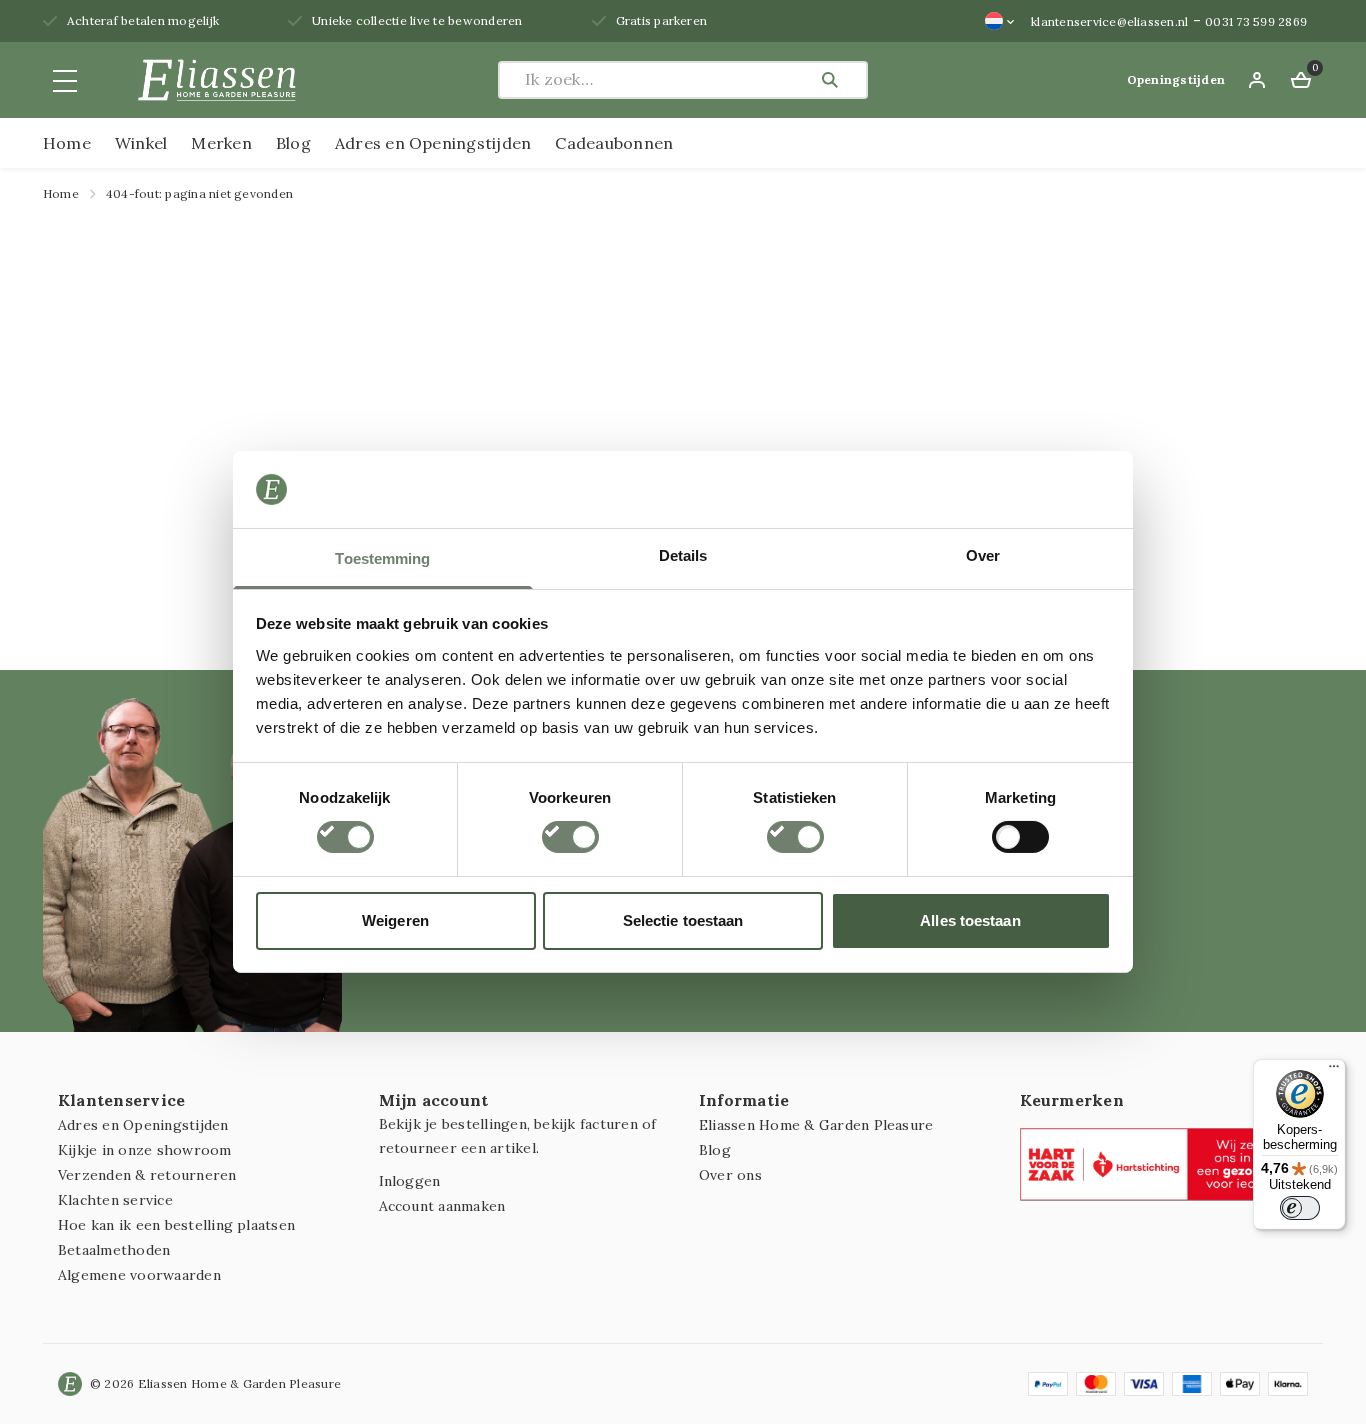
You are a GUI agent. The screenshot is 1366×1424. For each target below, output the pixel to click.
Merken (221, 143)
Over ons (730, 1175)
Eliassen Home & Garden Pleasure (816, 1125)
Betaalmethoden (114, 1250)
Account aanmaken (442, 1206)
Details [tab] (683, 555)
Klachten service (115, 1200)
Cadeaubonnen (614, 143)
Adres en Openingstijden (433, 143)
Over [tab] (983, 555)
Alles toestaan (970, 920)
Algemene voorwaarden (139, 1275)
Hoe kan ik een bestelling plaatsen (176, 1225)
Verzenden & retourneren (147, 1175)
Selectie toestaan (683, 920)
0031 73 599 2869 (1256, 21)
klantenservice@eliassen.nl (1109, 21)
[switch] (570, 837)
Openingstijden (1176, 79)
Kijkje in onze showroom (145, 1150)
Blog (293, 143)
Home (67, 143)
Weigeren (395, 920)
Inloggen (410, 1181)
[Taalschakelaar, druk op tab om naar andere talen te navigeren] (1000, 21)
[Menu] (1334, 1071)
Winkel (141, 143)
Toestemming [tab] (382, 558)
